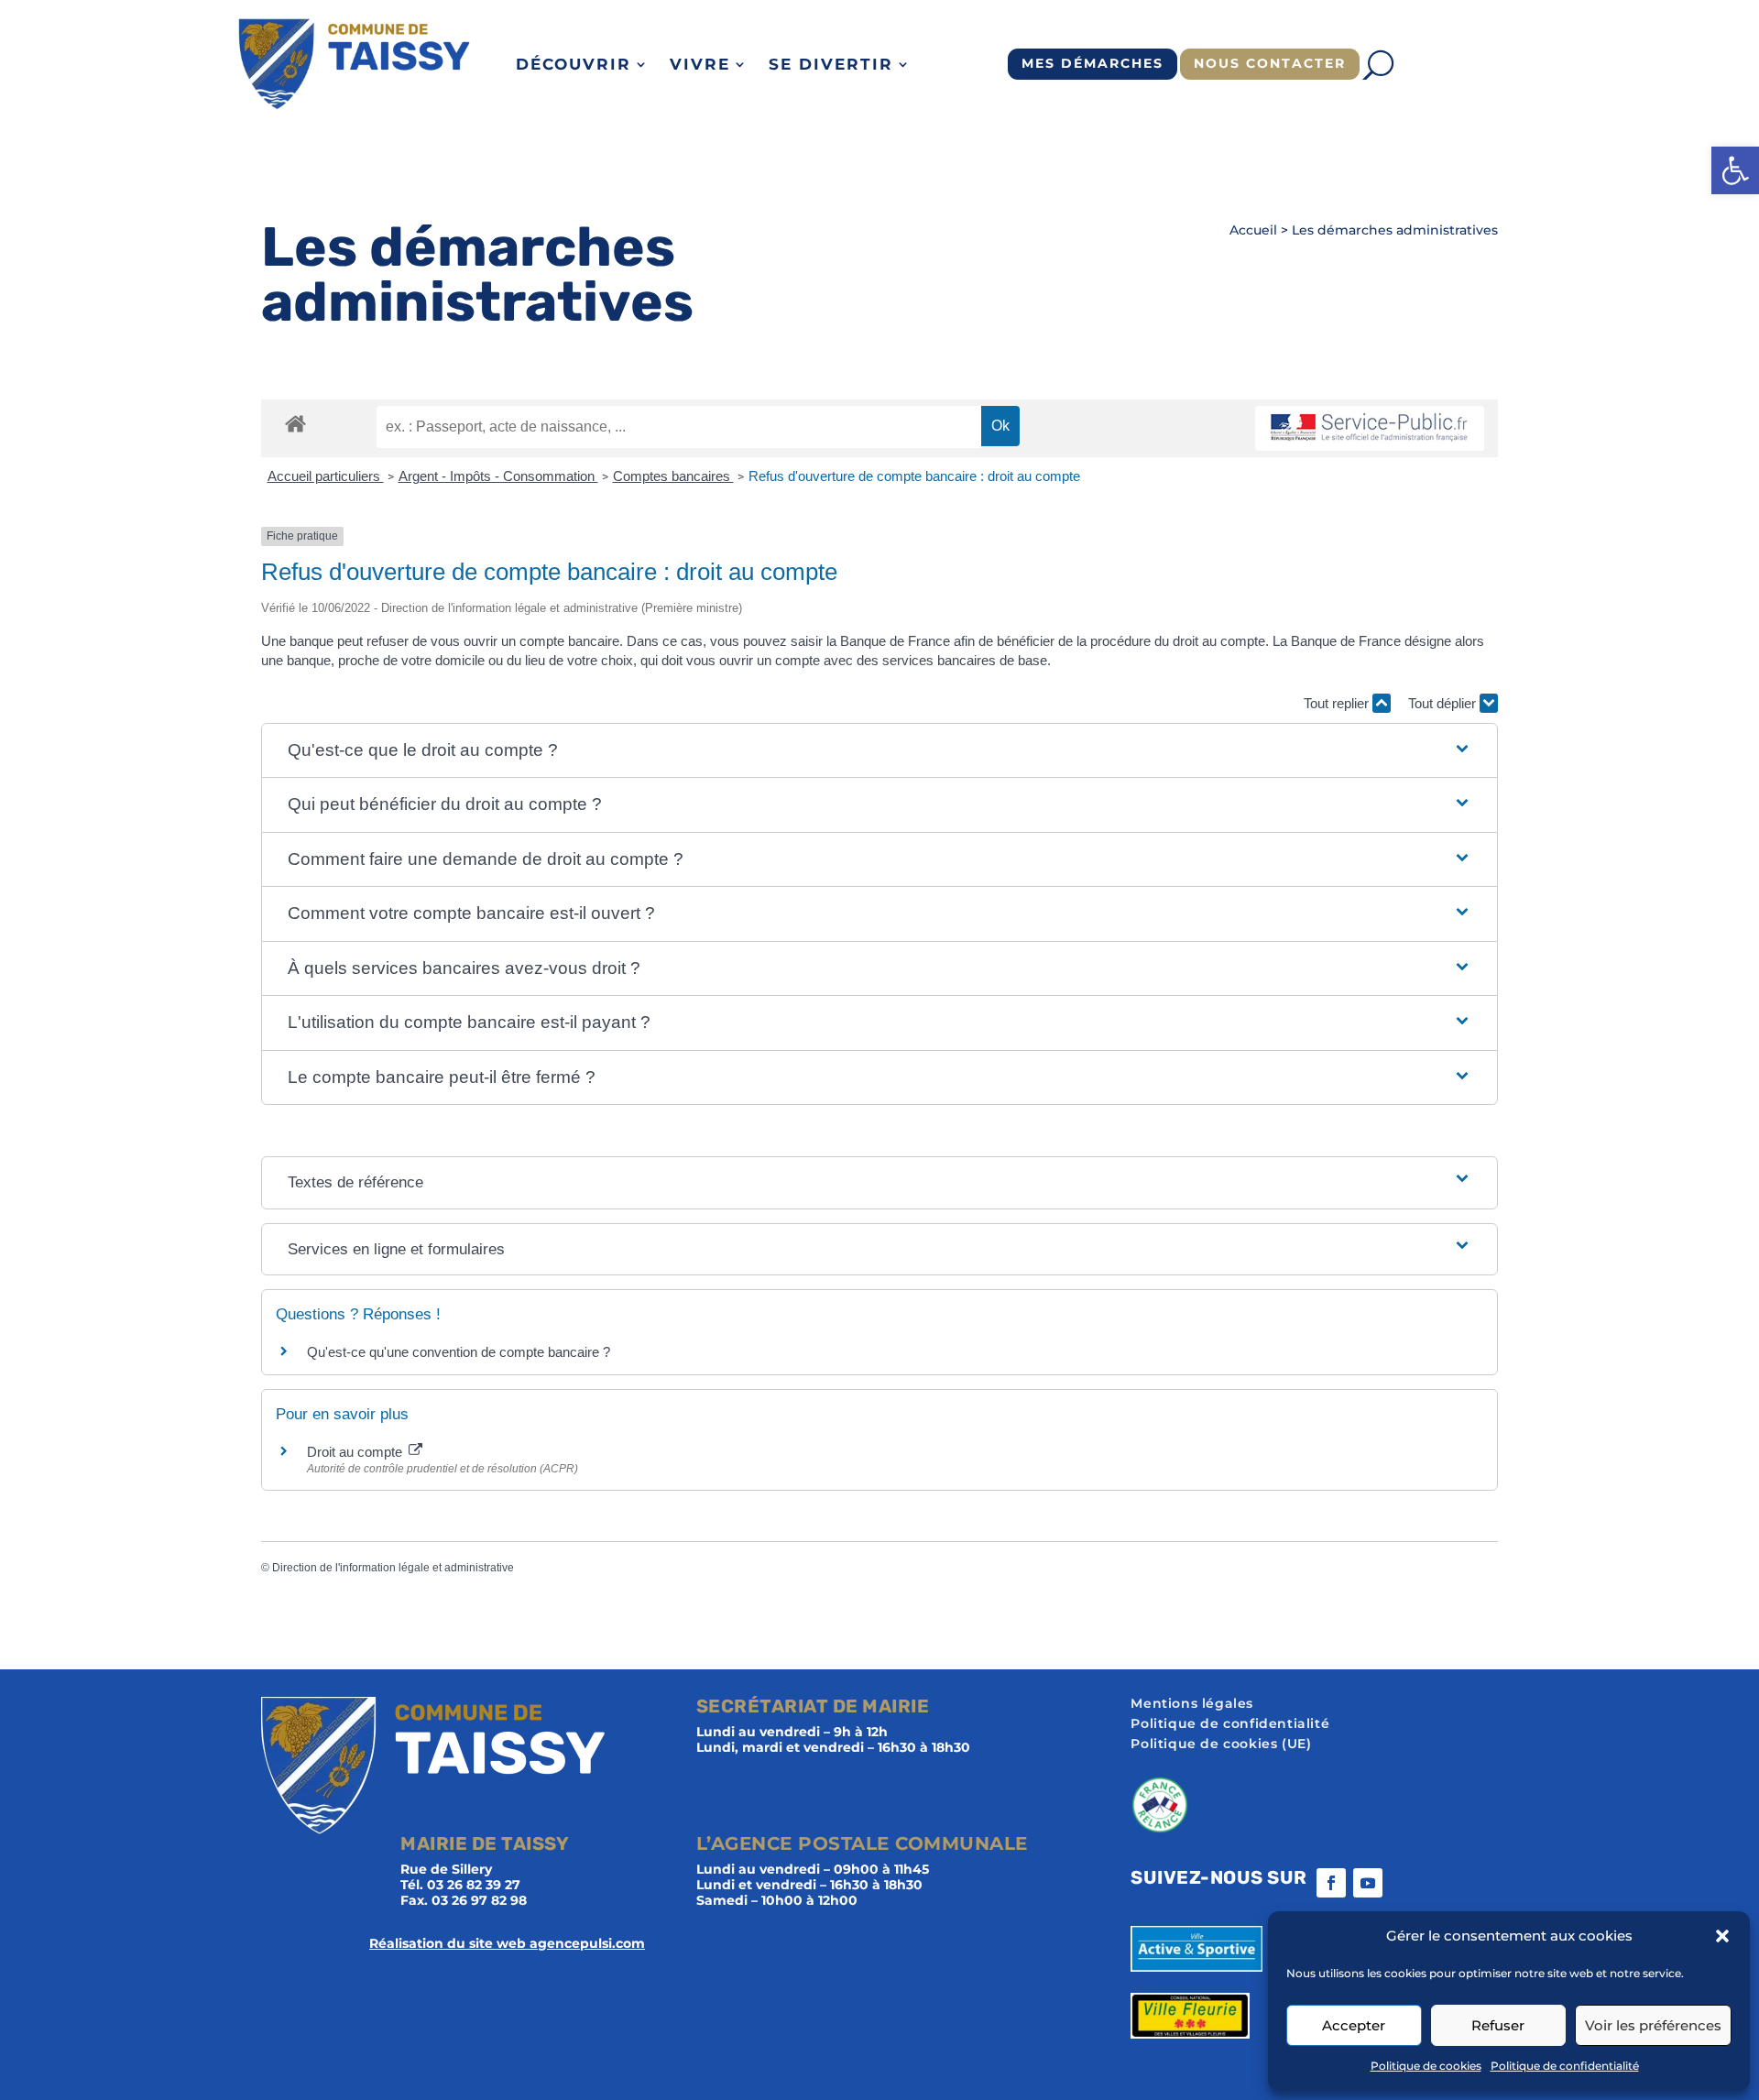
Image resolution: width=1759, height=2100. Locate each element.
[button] (1735, 170)
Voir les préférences (1653, 2025)
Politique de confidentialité (1565, 2066)
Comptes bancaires (673, 476)
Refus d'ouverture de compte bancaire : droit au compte (914, 476)
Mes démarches (1093, 63)
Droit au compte (356, 1452)
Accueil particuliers (326, 476)
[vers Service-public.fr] (1370, 428)
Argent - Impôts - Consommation (498, 476)
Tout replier (1338, 703)
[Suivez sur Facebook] (1331, 1883)
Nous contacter (1270, 63)
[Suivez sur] (1404, 1883)
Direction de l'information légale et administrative (393, 1568)
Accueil (1253, 230)
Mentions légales (1192, 1704)
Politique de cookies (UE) (1221, 1745)
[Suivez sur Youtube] (1368, 1883)
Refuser (1498, 2025)
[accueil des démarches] (295, 423)
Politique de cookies (1426, 2066)
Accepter (1354, 2025)
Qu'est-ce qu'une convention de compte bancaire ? (459, 1352)
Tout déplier (1444, 703)
